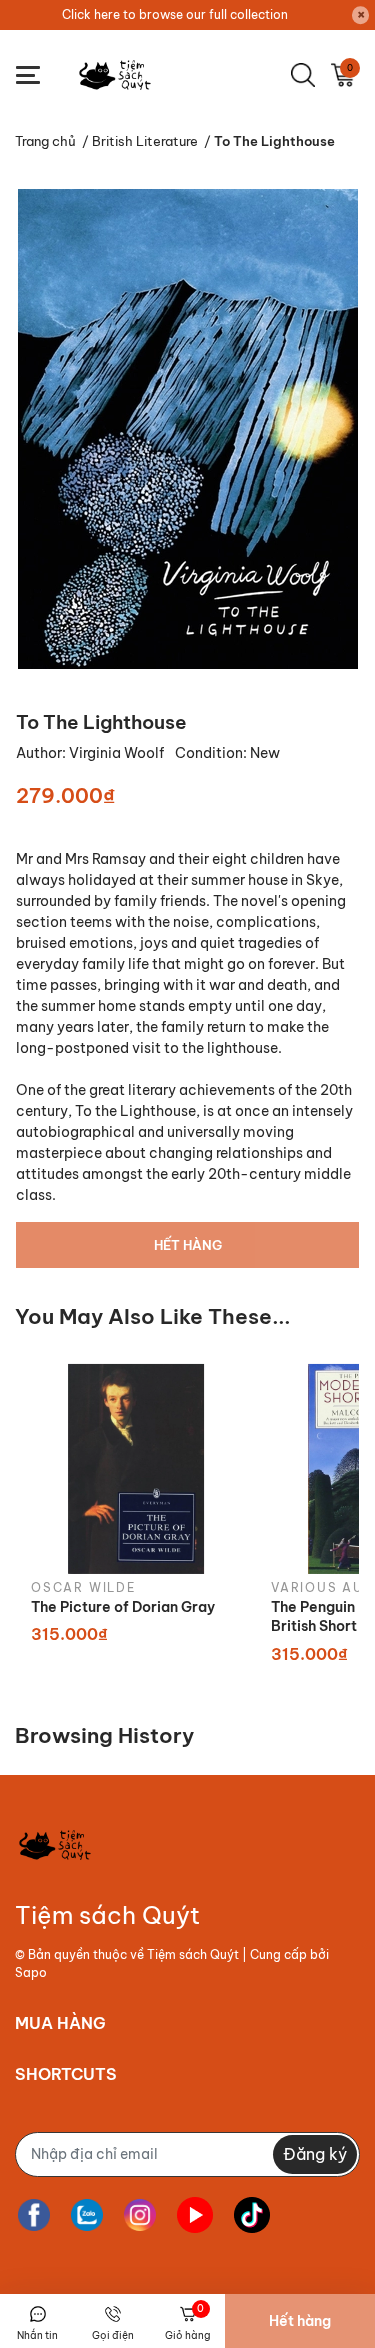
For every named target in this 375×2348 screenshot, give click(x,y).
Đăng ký (315, 2154)
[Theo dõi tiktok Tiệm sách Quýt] (252, 2215)
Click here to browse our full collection (175, 14)
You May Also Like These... (153, 1316)
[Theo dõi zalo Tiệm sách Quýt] (87, 2215)
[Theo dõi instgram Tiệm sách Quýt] (140, 2215)
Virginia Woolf (118, 753)
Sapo (31, 1972)
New (265, 753)
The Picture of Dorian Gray (123, 1607)
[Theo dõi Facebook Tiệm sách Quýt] (34, 2215)
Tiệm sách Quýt (193, 1954)
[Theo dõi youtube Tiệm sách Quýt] (195, 2215)
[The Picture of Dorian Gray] (136, 1468)
